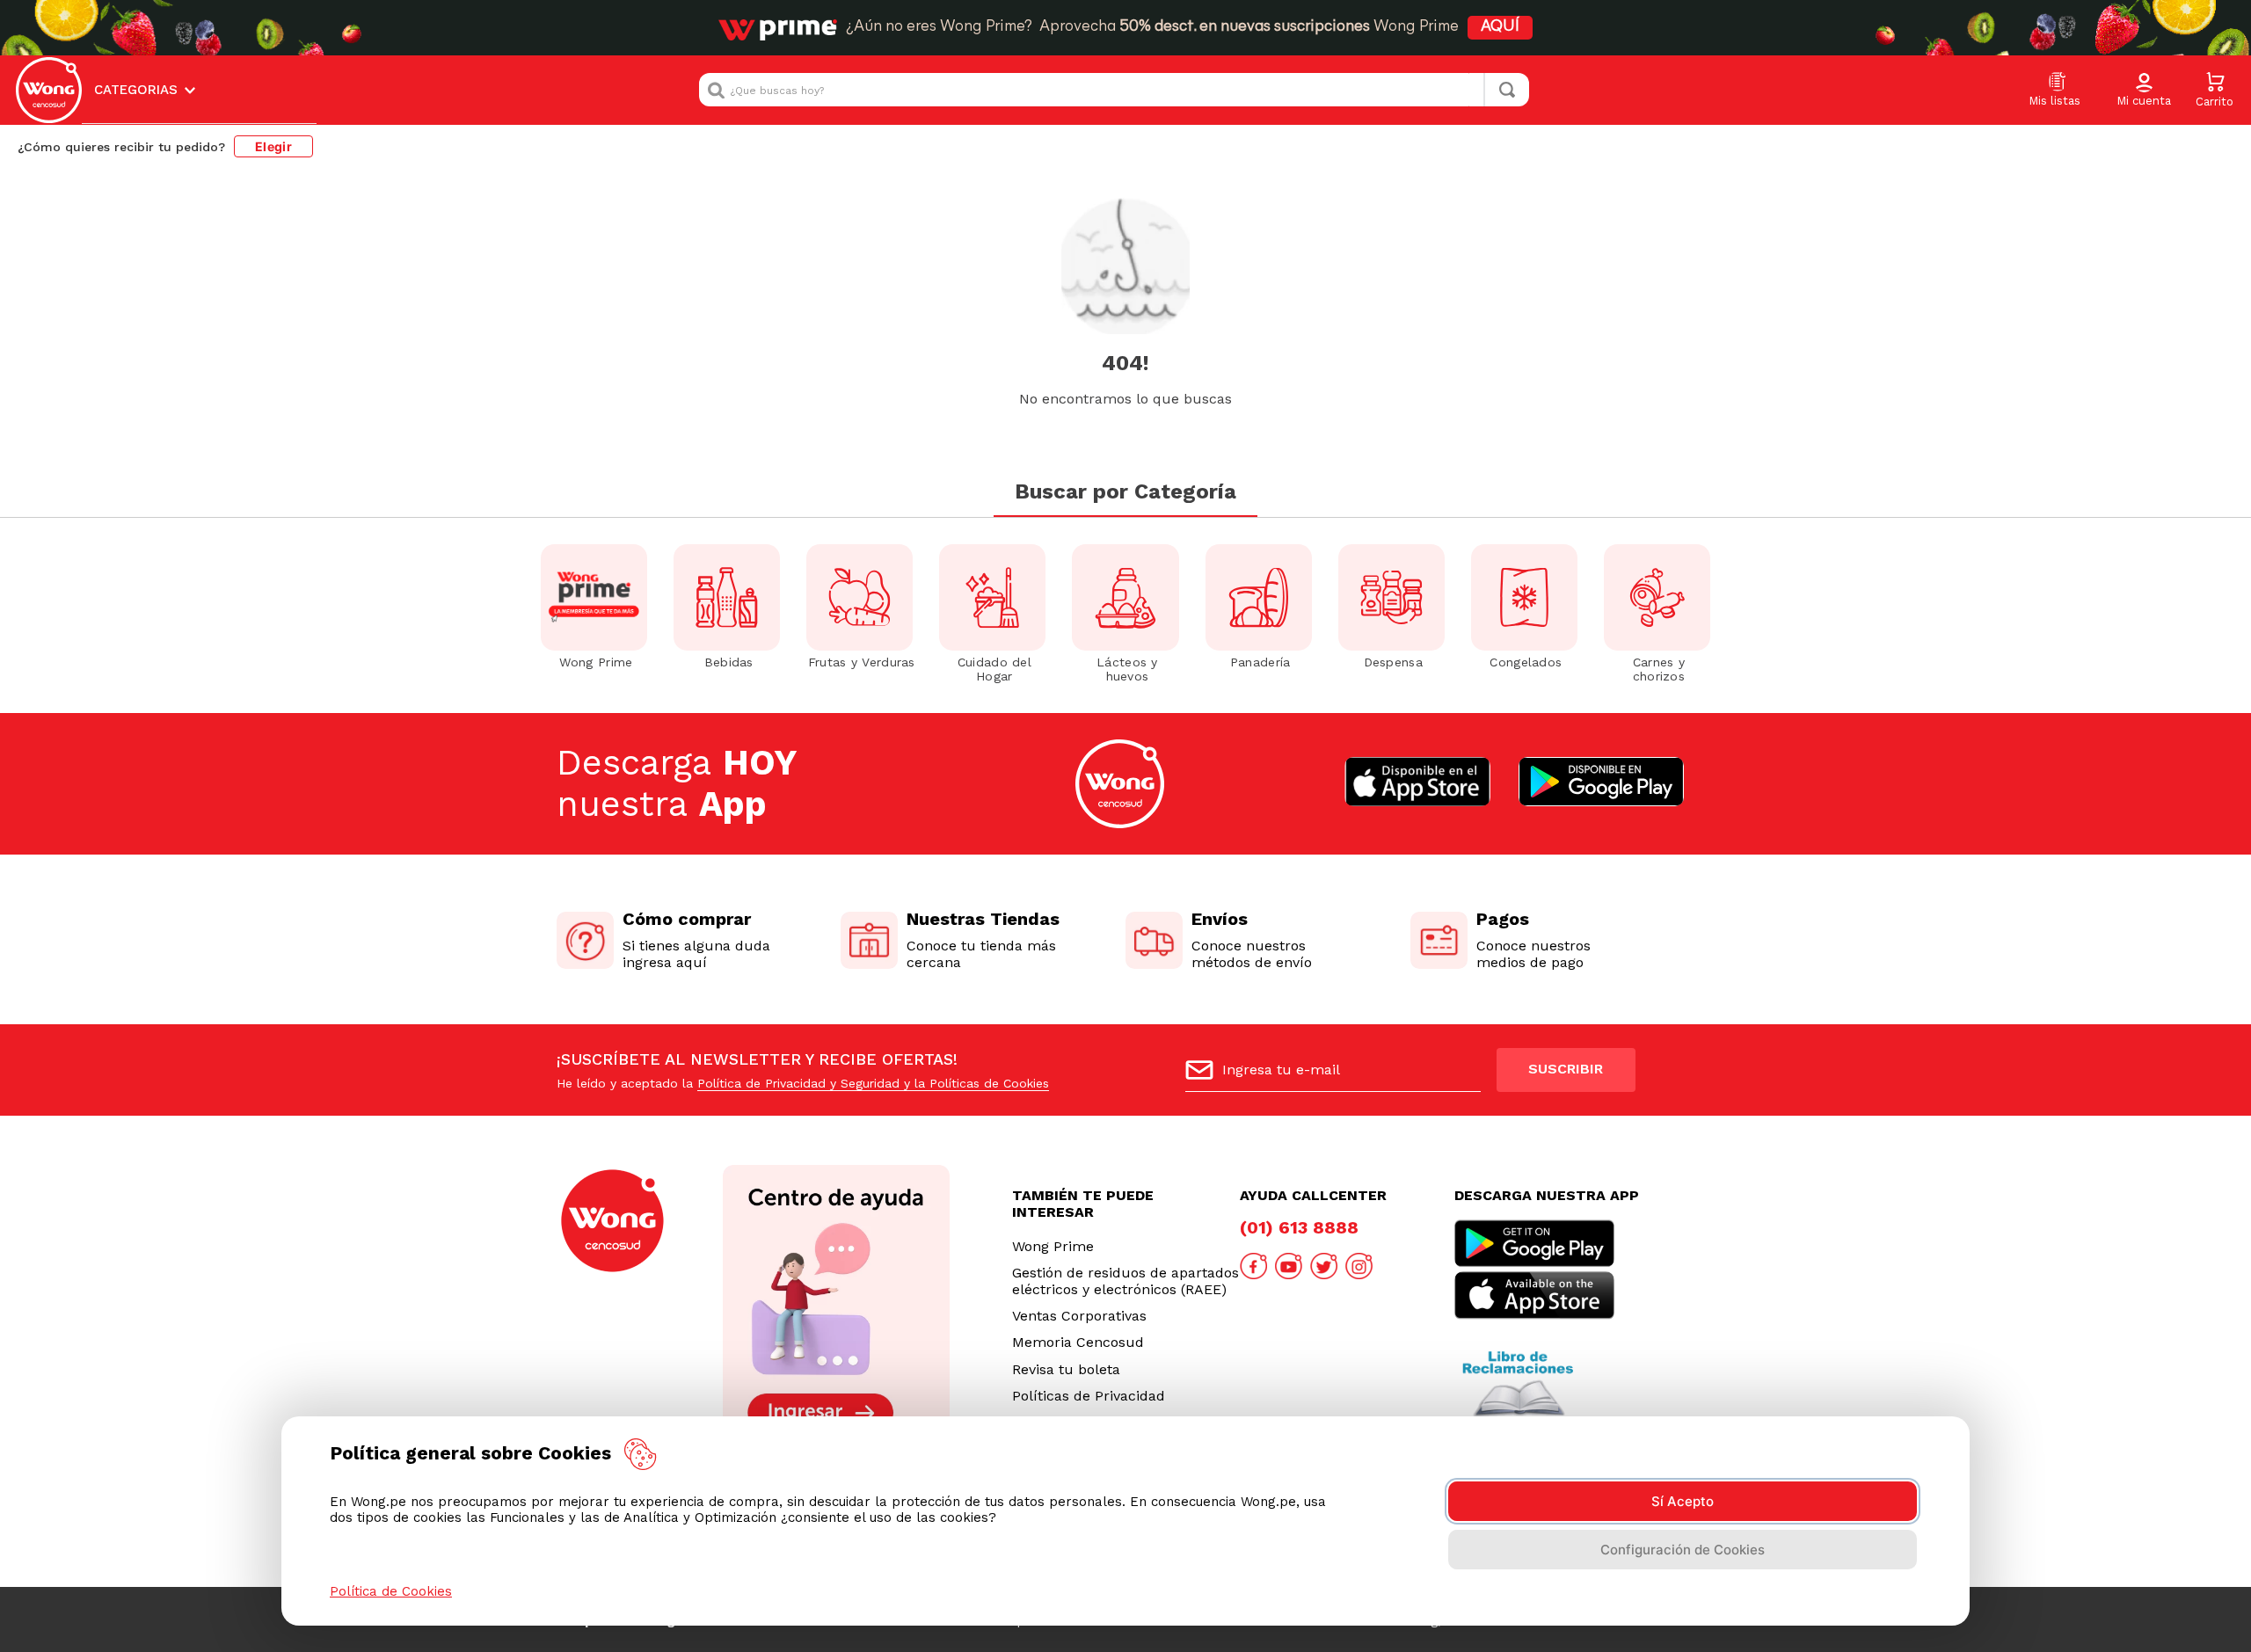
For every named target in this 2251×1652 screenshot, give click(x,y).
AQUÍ (1500, 27)
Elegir (273, 146)
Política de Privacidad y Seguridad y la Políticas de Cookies (873, 1083)
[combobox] (1114, 90)
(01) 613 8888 (1299, 1227)
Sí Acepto (1683, 1501)
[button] (2144, 91)
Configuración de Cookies (1683, 1550)
